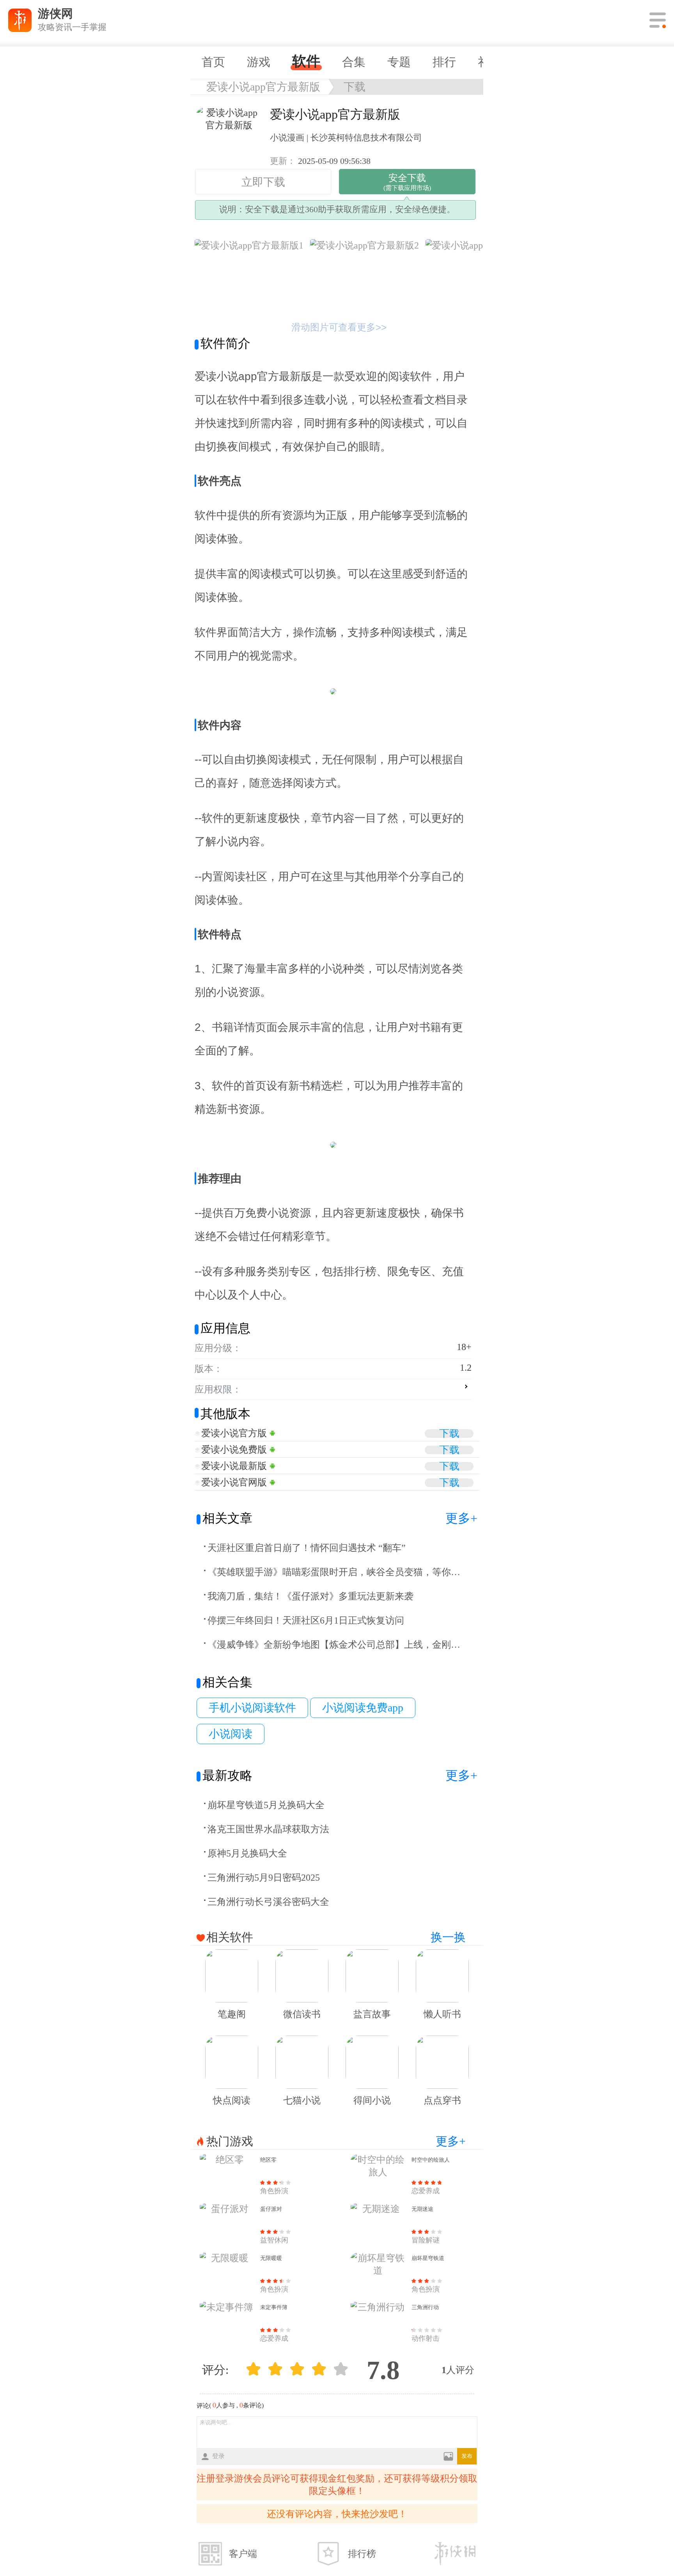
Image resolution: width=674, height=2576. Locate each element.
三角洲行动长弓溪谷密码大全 (268, 1902)
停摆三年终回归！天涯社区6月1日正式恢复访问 (306, 1620)
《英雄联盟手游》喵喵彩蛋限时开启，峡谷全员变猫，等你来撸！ (335, 1572)
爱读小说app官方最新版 (263, 87)
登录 (218, 2456)
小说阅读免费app (363, 1708)
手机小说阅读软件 (252, 1708)
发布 (467, 2456)
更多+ (461, 1518)
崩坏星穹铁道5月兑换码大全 (266, 1805)
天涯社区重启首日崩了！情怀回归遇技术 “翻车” (307, 1548)
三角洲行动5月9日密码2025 (264, 1878)
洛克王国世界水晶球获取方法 (268, 1829)
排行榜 (362, 2554)
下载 (355, 87)
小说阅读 (231, 1734)
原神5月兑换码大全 (247, 1853)
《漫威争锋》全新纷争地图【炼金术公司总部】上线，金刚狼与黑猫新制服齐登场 (335, 1645)
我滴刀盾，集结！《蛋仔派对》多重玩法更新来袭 (310, 1596)
